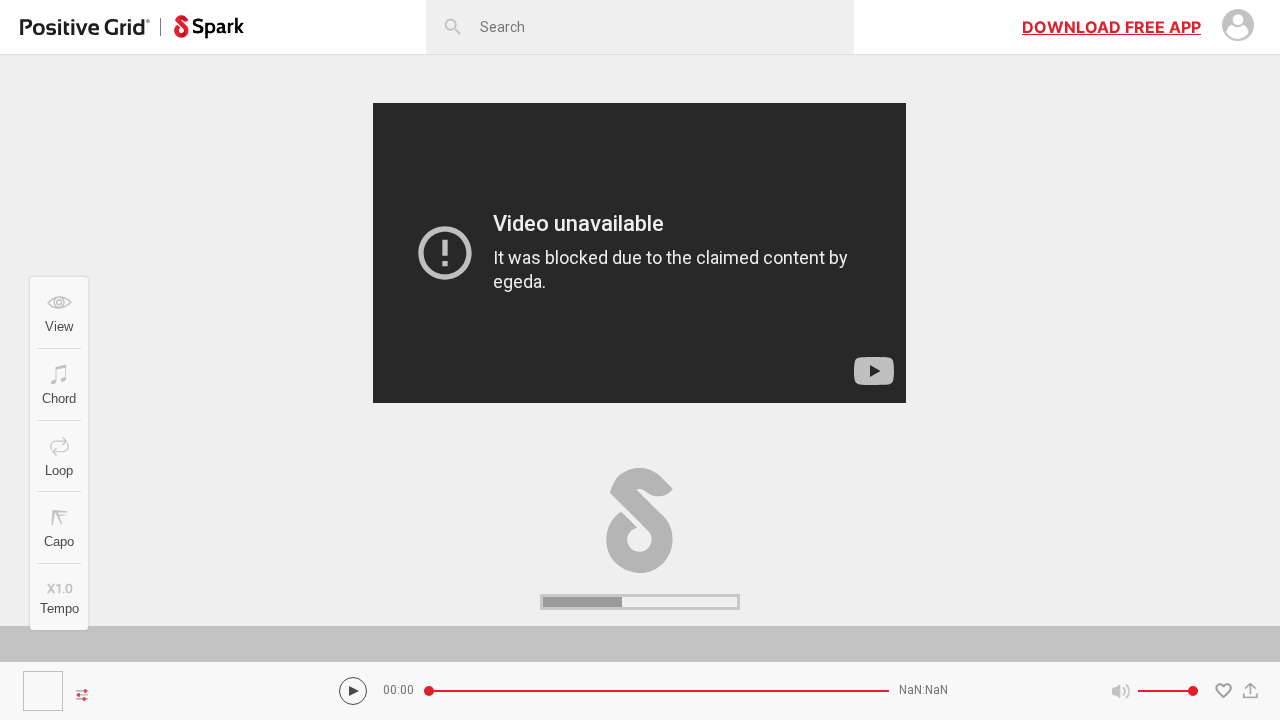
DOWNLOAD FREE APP (1111, 27)
